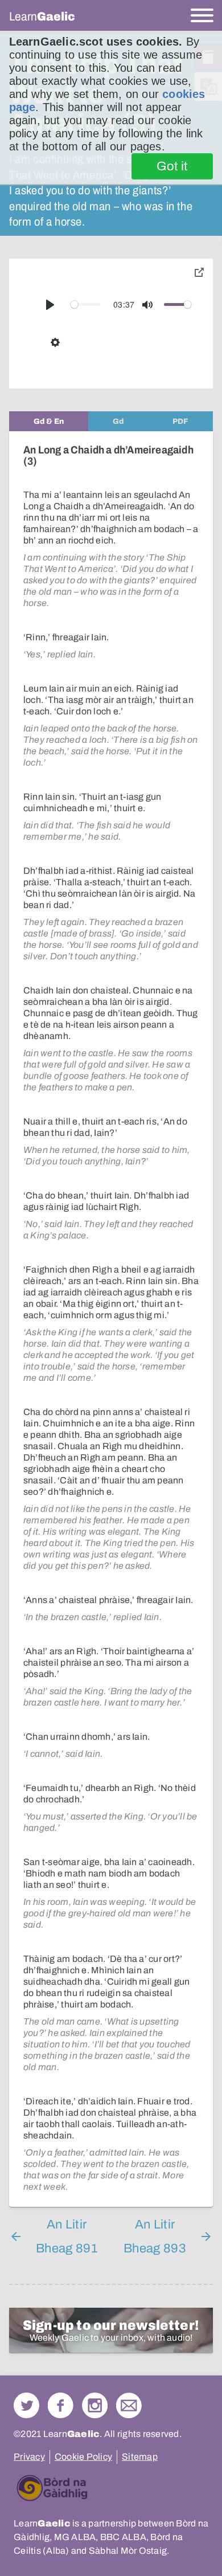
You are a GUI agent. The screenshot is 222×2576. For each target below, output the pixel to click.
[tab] (49, 421)
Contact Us (129, 2405)
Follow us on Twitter (26, 2405)
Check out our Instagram (95, 2405)
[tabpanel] (111, 1319)
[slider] (85, 304)
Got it (172, 166)
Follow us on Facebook (61, 2405)
